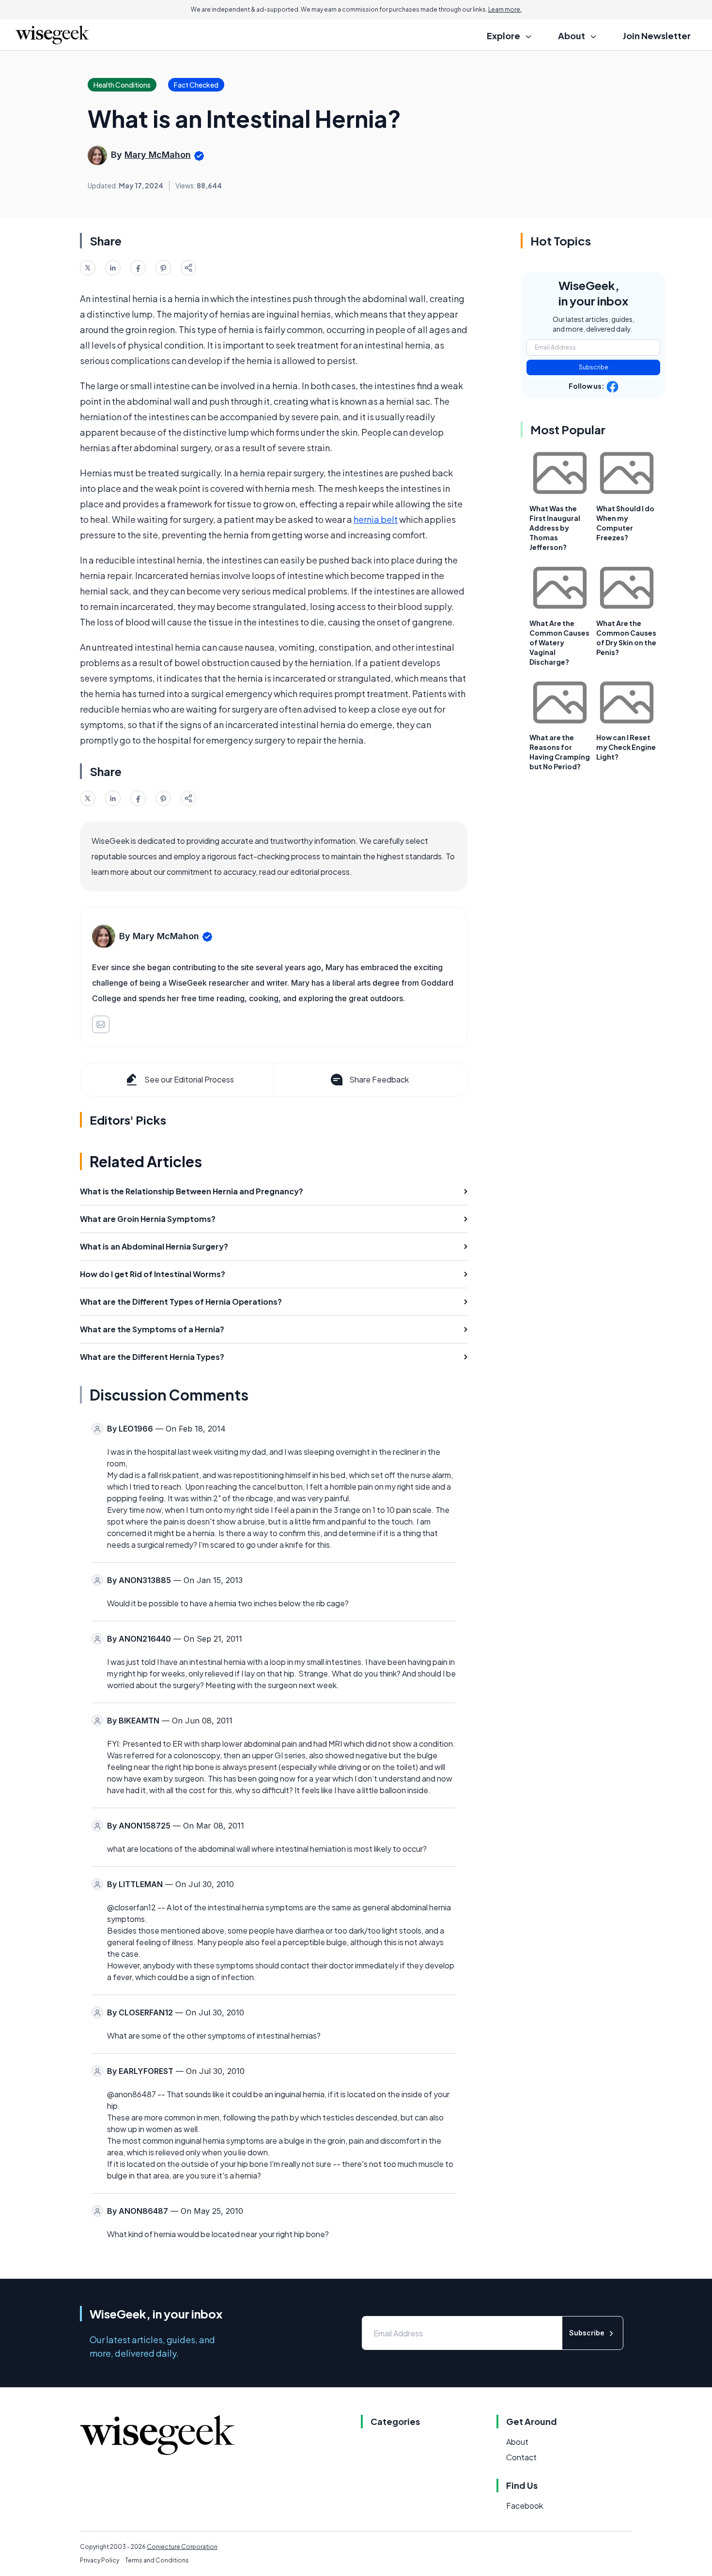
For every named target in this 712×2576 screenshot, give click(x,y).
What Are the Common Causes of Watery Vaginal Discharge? (559, 642)
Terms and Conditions (157, 2560)
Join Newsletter (657, 36)
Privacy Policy (100, 2560)
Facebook (525, 2506)
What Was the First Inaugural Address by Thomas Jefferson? (555, 528)
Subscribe (594, 367)
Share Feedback (379, 1079)
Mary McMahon (158, 155)
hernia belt (376, 519)
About (517, 2442)
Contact (521, 2457)
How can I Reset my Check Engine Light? (626, 747)
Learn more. (505, 9)
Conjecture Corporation (182, 2547)
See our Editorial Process (189, 1079)
